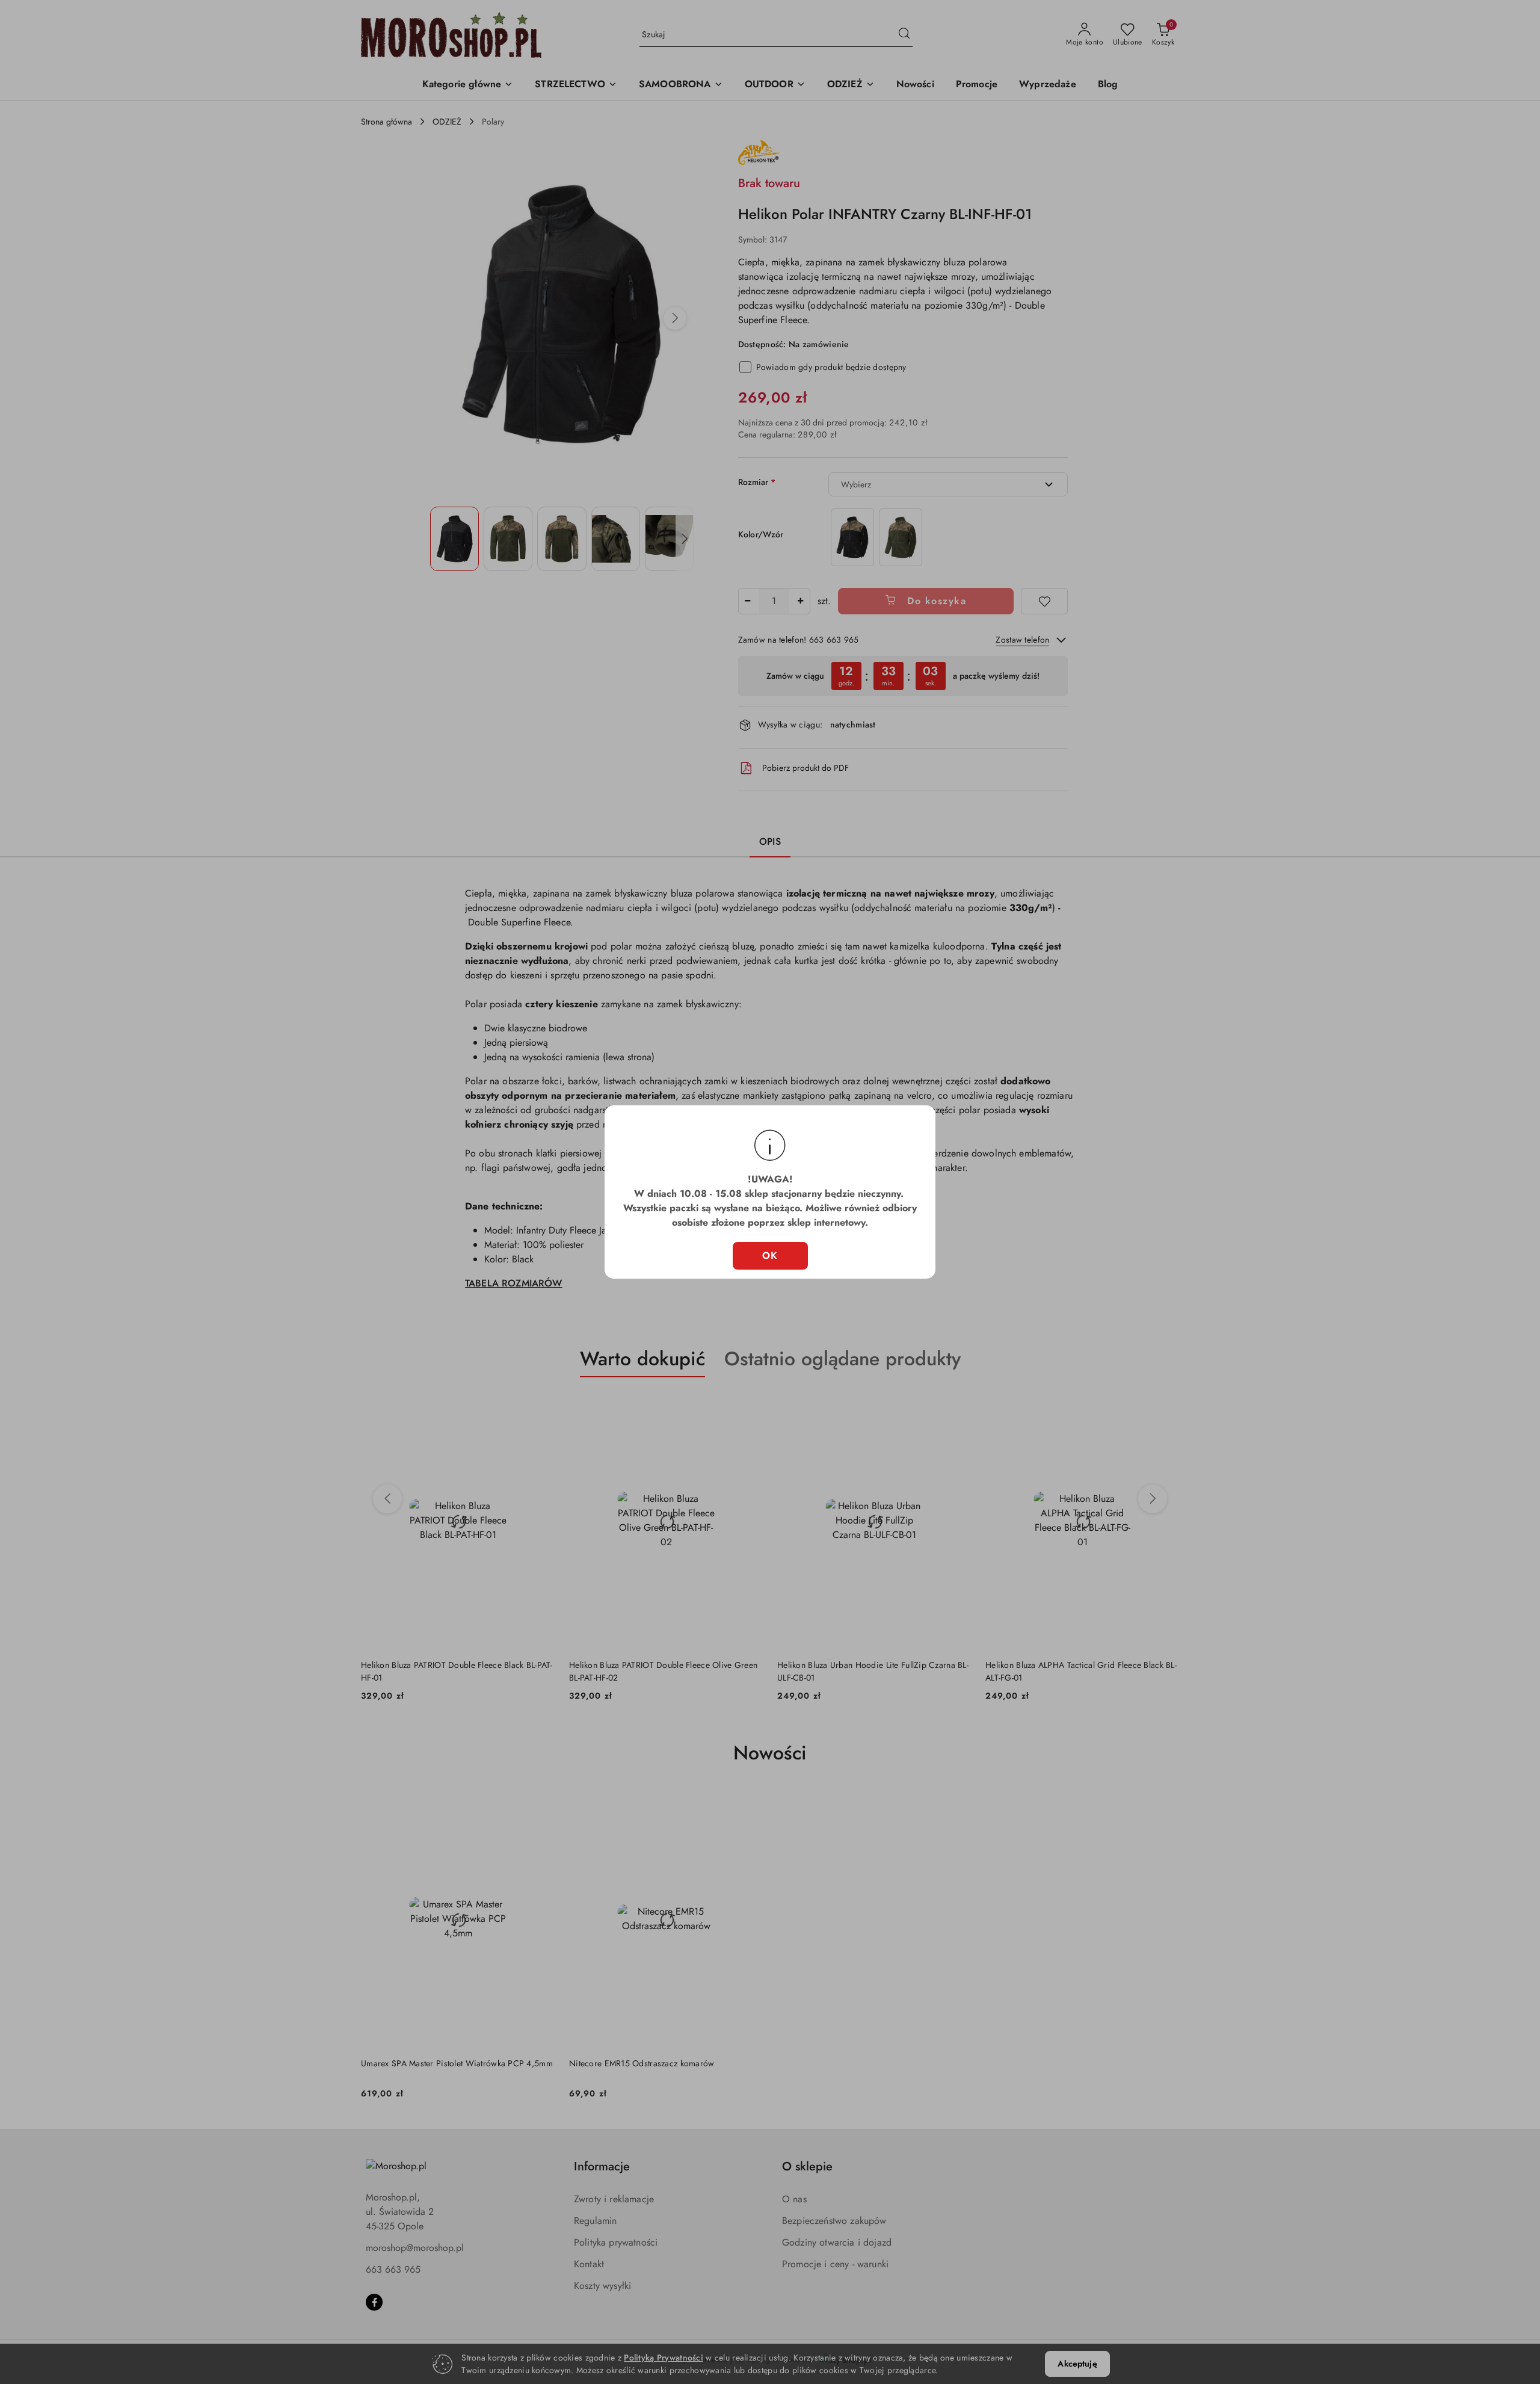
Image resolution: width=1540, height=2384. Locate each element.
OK (770, 1255)
